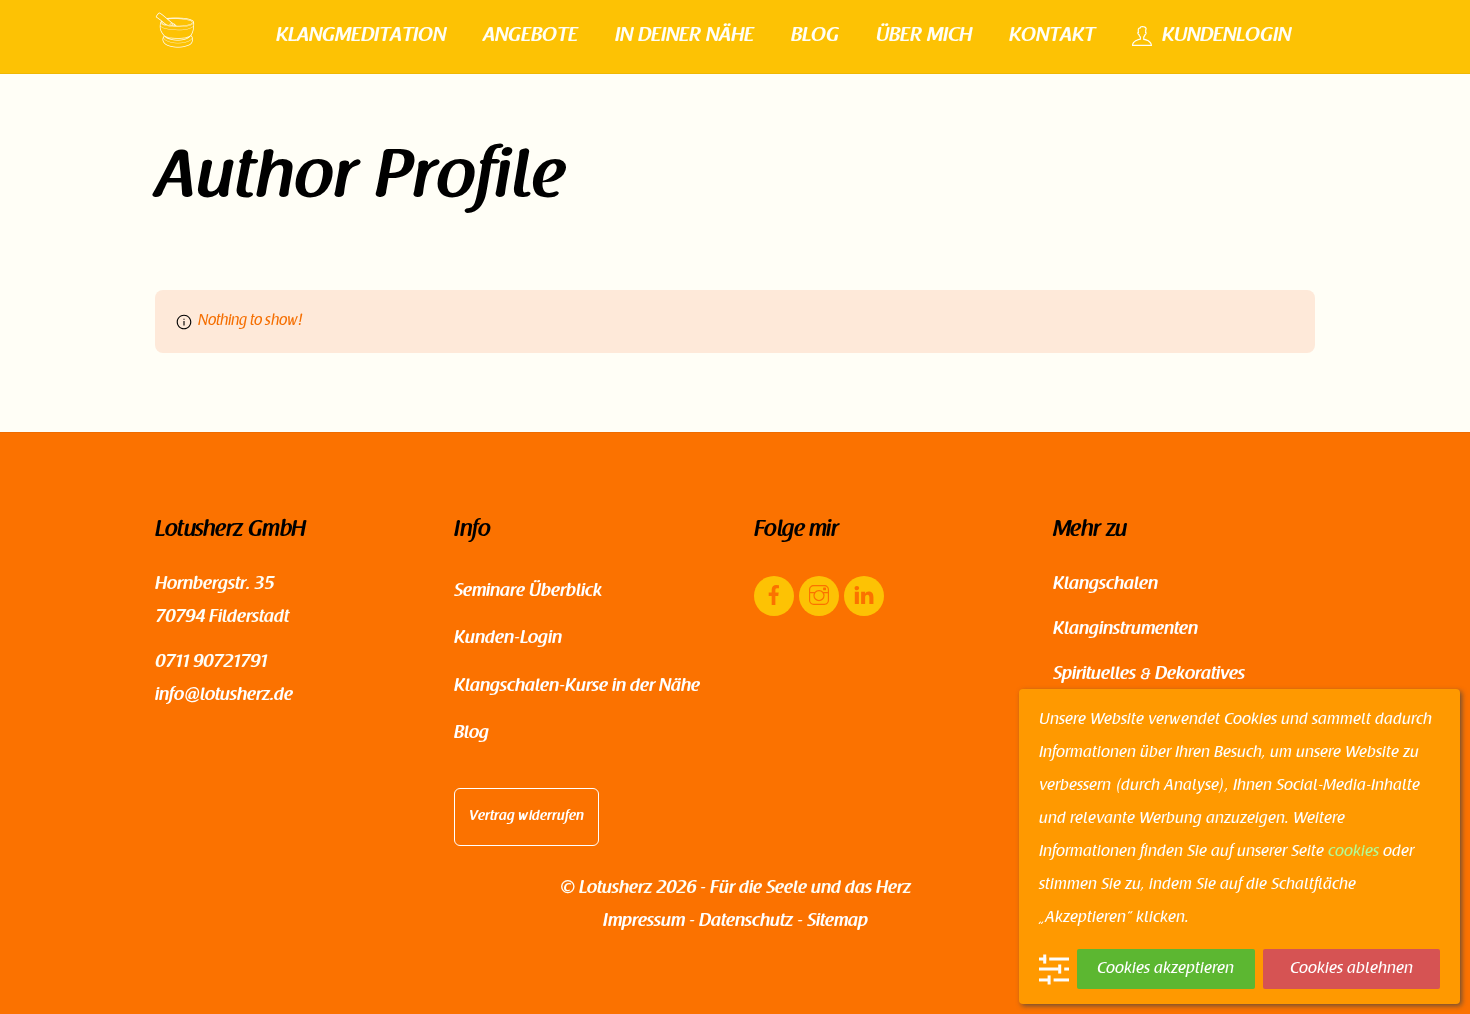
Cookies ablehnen (1351, 969)
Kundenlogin (1224, 36)
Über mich (924, 36)
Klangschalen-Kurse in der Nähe (577, 687)
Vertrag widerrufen (526, 817)
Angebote (530, 36)
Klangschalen (1105, 585)
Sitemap (837, 922)
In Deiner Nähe (684, 36)
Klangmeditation (361, 36)
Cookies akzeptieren (1165, 969)
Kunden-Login (508, 639)
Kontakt (1052, 36)
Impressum (644, 922)
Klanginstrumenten (1125, 630)
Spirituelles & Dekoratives (1149, 675)
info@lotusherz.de (224, 696)
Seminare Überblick (528, 592)
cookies (1353, 852)
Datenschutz (746, 922)
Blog (815, 36)
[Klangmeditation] (175, 42)
